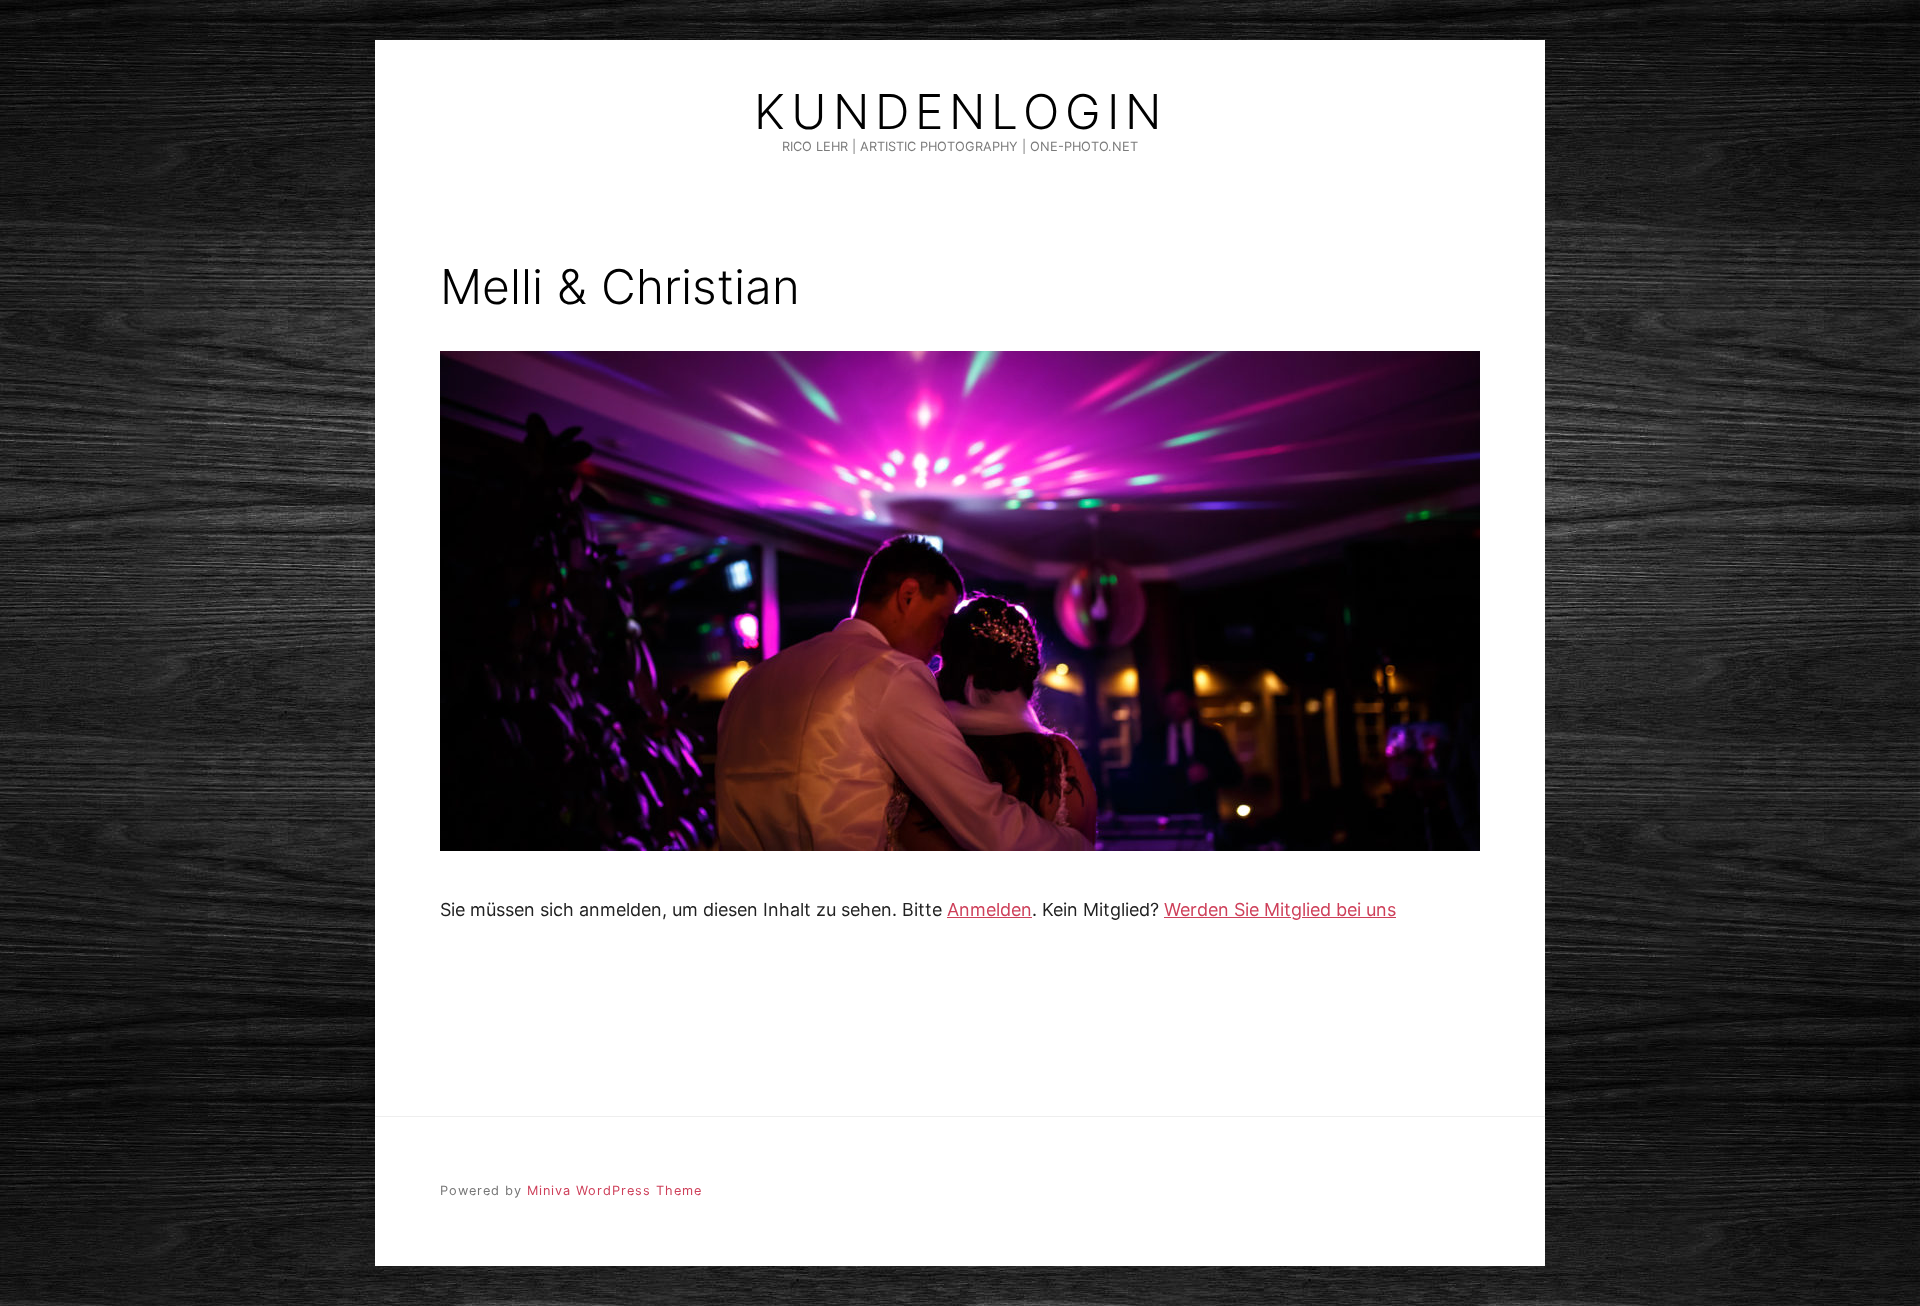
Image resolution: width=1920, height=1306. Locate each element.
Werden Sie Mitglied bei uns (1280, 909)
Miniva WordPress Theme (614, 1190)
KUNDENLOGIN (960, 112)
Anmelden (989, 909)
